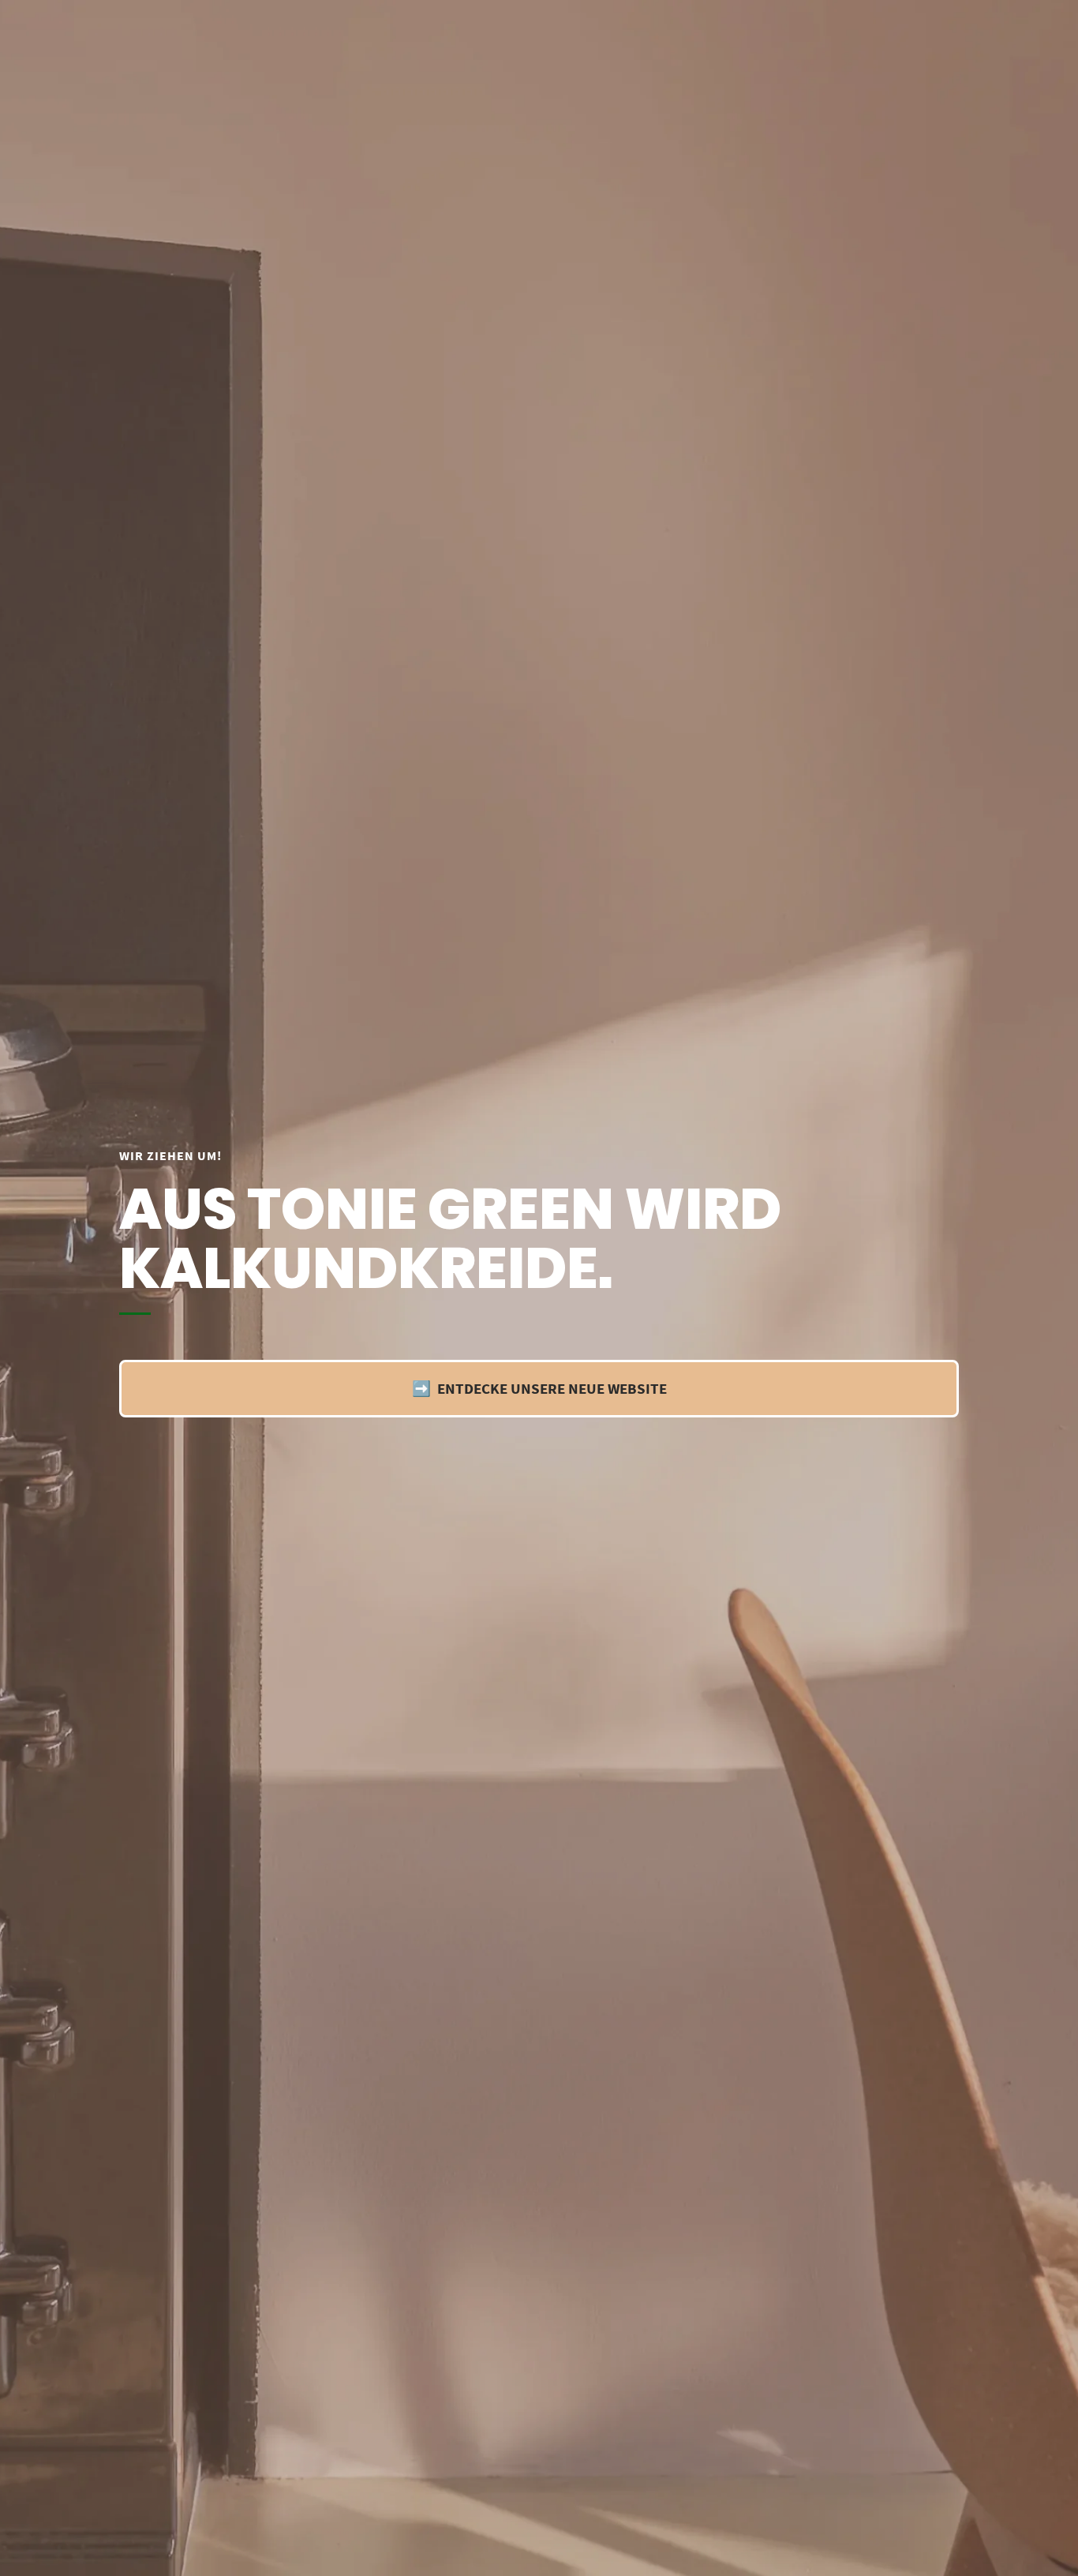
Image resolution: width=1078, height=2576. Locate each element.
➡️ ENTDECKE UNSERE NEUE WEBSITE (539, 1388)
